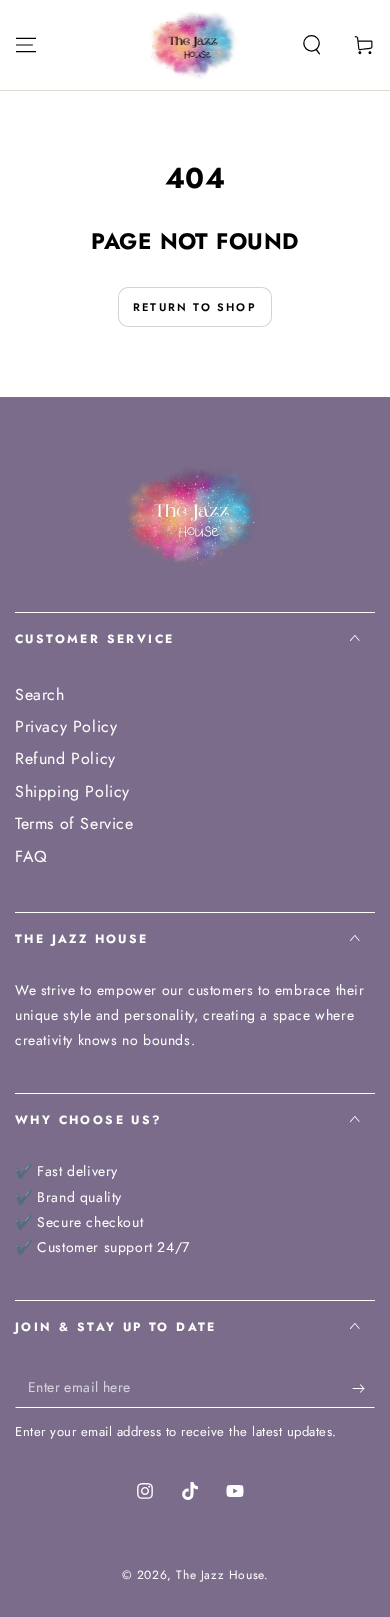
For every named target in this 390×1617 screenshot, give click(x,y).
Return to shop (195, 307)
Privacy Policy (66, 726)
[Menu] (26, 45)
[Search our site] (312, 45)
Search (40, 694)
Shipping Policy (72, 791)
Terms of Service (74, 823)
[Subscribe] (363, 1388)
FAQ (31, 856)
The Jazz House (219, 1575)
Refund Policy (65, 758)
